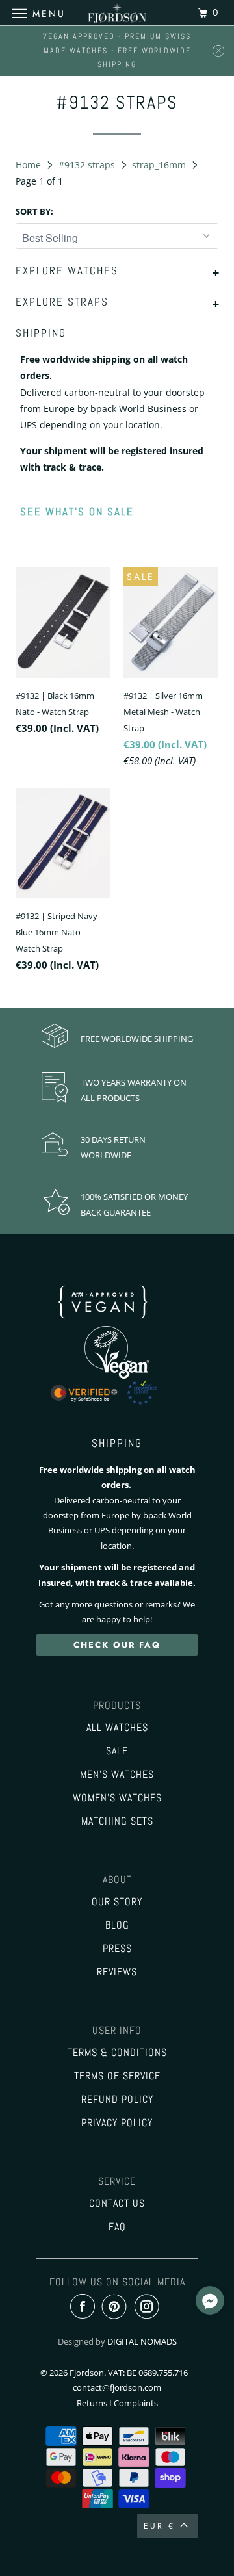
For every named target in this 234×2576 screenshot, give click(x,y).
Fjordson (87, 2373)
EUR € (159, 2526)
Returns (92, 2403)
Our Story (117, 1902)
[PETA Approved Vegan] (117, 1321)
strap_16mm (160, 165)
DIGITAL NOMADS (142, 2341)
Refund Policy (117, 2100)
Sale (117, 1751)
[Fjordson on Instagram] (149, 2307)
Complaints (136, 2403)
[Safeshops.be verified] (117, 1405)
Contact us (117, 2204)
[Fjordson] (117, 13)
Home (30, 165)
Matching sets (117, 1821)
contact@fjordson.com (117, 2387)
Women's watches (117, 1798)
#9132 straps (88, 165)
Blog (117, 1925)
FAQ (117, 2227)
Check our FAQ (117, 1645)
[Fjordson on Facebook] (85, 2307)
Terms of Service (117, 2076)
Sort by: (34, 211)
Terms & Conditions (117, 2053)
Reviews (117, 1972)
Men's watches (117, 1775)
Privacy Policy (117, 2123)
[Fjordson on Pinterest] (117, 2307)
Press (117, 1949)
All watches (117, 1728)
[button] (210, 2302)
